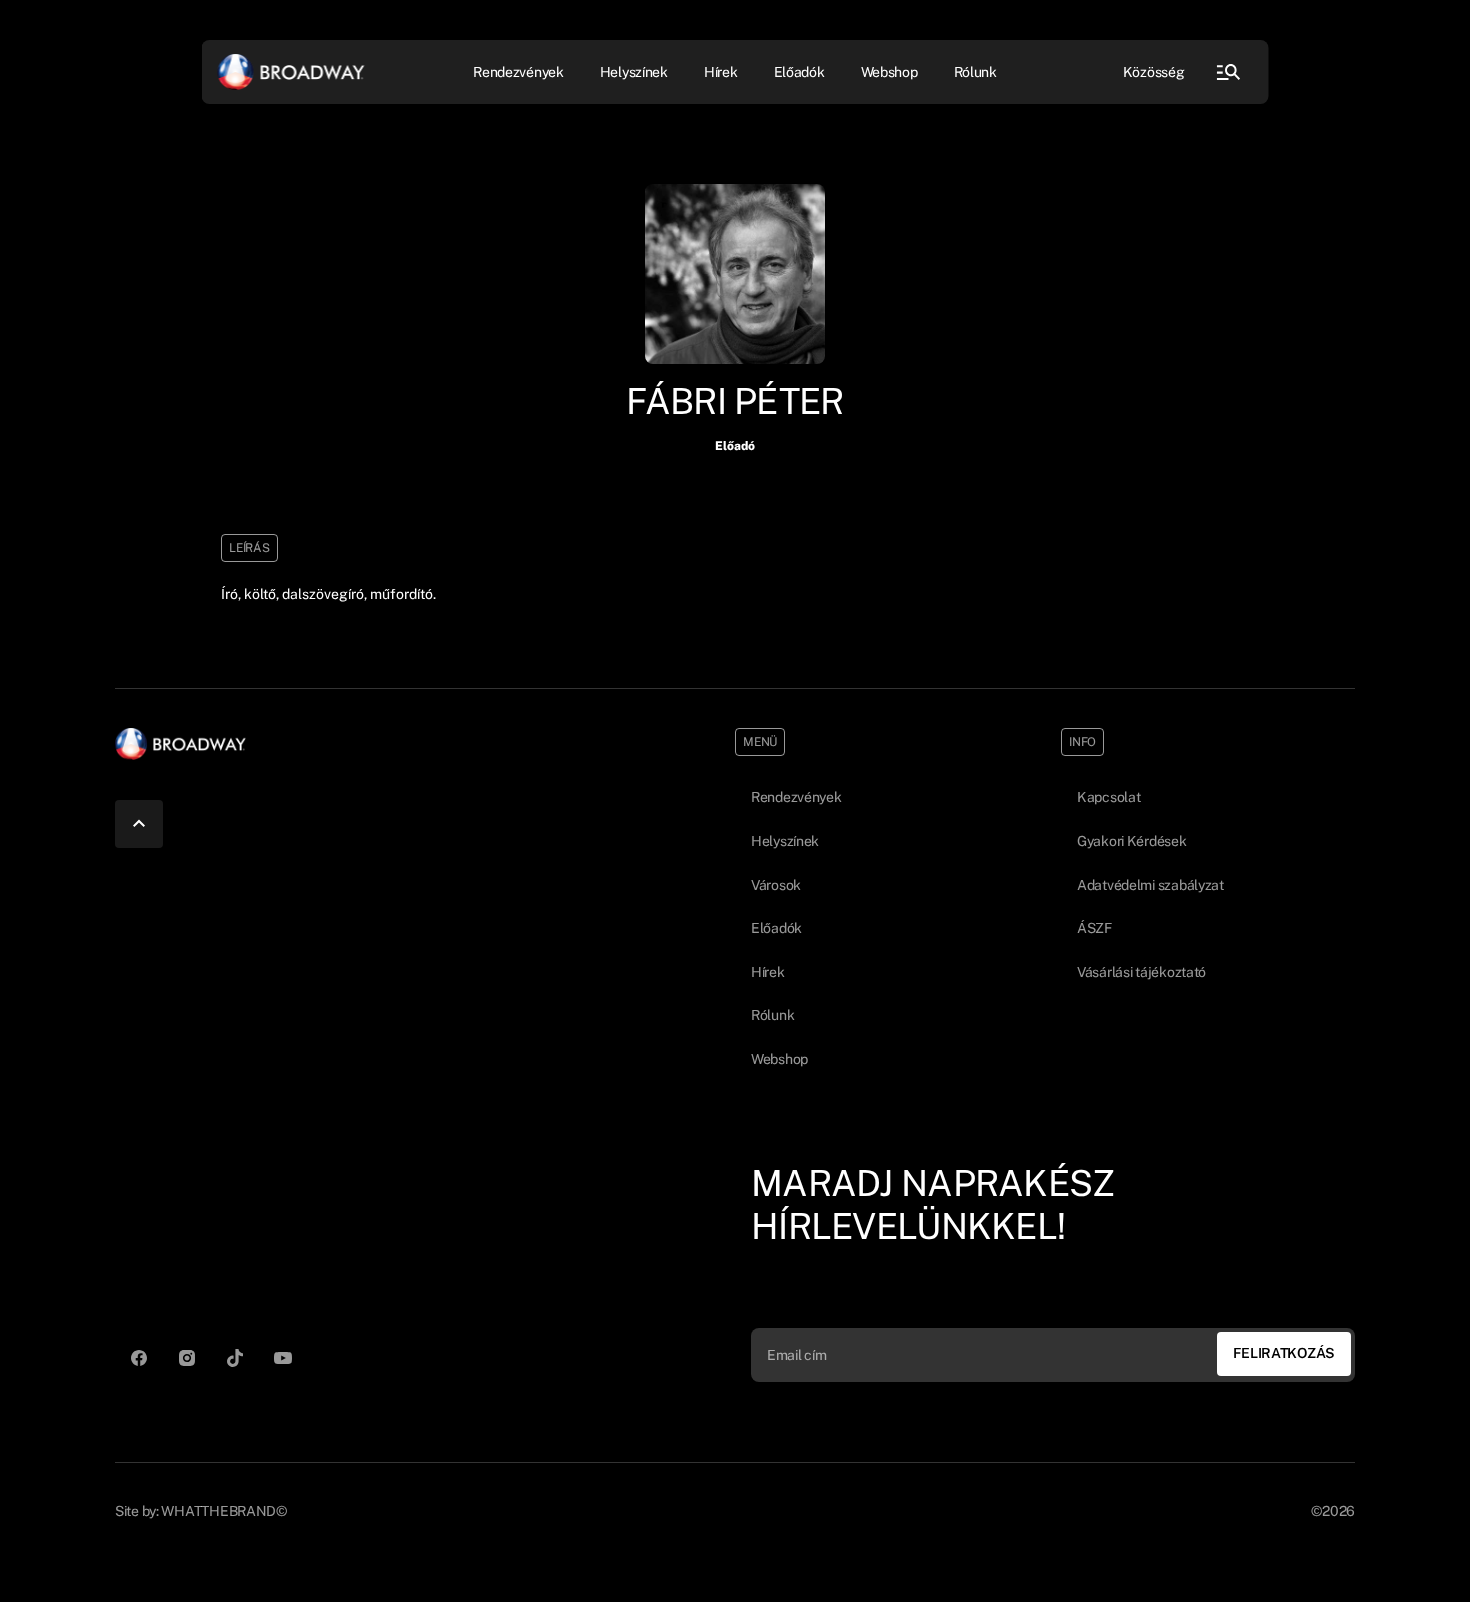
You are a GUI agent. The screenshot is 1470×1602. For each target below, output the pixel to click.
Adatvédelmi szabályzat (1150, 885)
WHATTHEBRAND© (223, 1511)
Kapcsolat (1108, 797)
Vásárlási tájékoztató (1141, 972)
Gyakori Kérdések (1132, 841)
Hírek (721, 71)
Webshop (889, 71)
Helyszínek (634, 71)
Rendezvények (796, 797)
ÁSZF (1094, 928)
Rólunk (975, 71)
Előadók (799, 71)
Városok (776, 885)
